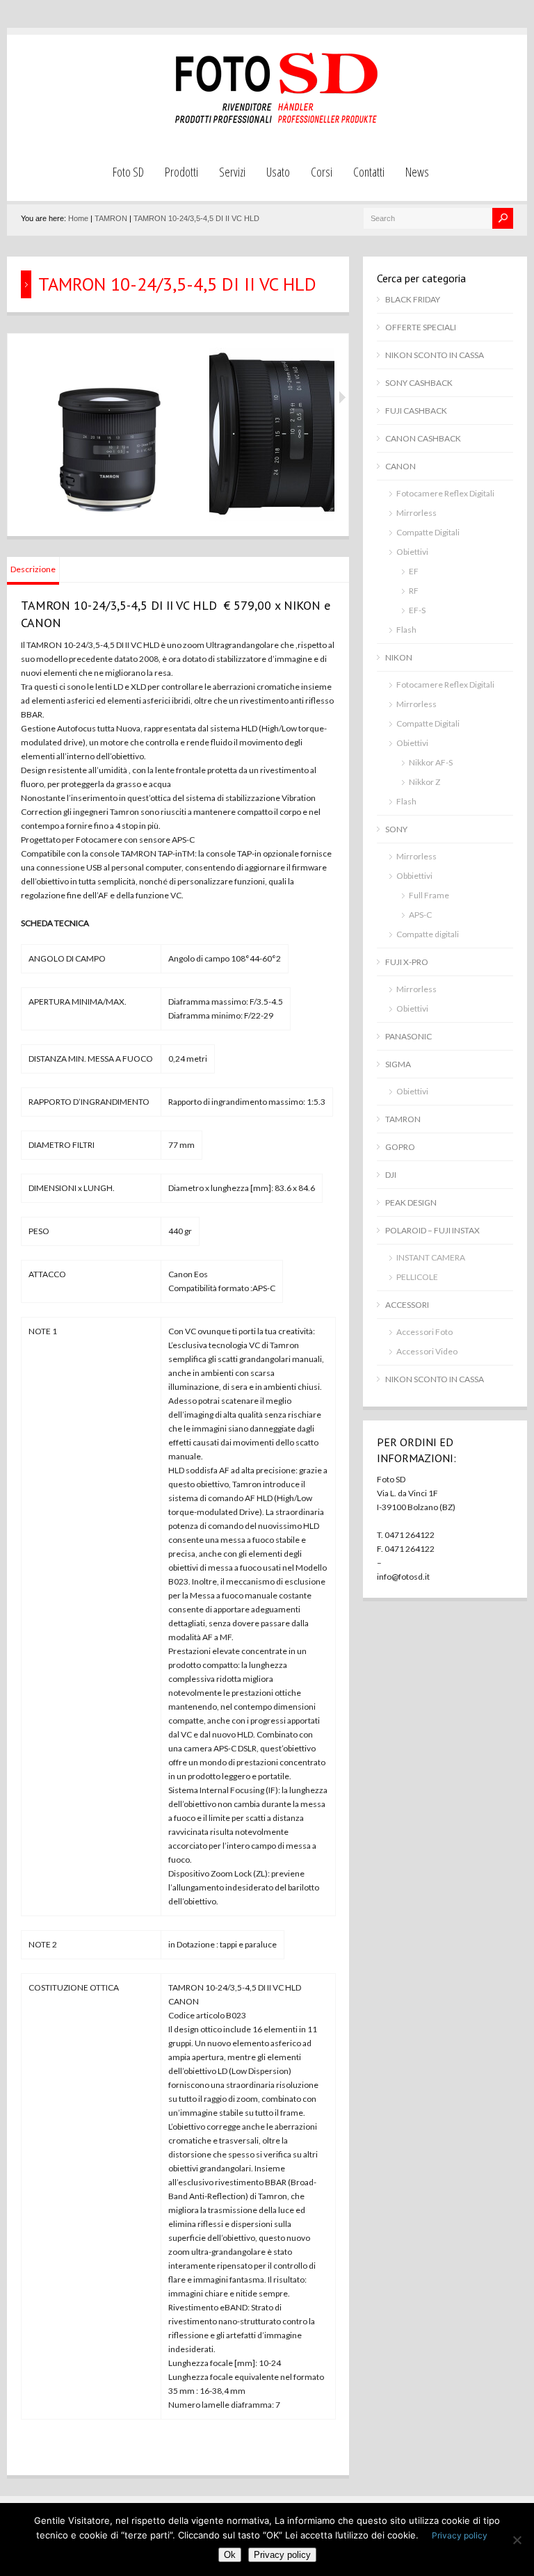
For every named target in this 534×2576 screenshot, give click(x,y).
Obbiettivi (414, 876)
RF (414, 591)
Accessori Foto (424, 1332)
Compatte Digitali (428, 532)
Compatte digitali (428, 934)
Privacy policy (460, 2535)
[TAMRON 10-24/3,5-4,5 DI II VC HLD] (108, 518)
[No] (517, 2540)
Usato (278, 172)
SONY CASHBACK (419, 383)
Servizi (232, 172)
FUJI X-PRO (407, 962)
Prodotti (181, 172)
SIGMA (398, 1064)
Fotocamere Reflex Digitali (445, 493)
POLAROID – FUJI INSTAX (432, 1230)
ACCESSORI (407, 1305)
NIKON (399, 657)
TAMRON (111, 218)
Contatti (369, 172)
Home (78, 218)
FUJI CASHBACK (416, 411)
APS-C (420, 915)
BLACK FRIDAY (413, 299)
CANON (400, 466)
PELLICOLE (417, 1277)
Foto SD (128, 172)
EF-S (417, 610)
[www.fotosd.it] (274, 121)
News (417, 172)
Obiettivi (412, 552)
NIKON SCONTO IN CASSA (435, 355)
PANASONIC (408, 1036)
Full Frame (429, 895)
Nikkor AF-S (431, 762)
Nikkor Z (424, 782)
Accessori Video (427, 1351)
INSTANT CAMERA (431, 1257)
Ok (230, 2555)
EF (414, 571)
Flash (406, 630)
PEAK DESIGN (411, 1202)
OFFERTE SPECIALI (421, 327)
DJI (391, 1175)
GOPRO (400, 1147)
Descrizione (33, 569)
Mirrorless (416, 513)
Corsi (322, 172)
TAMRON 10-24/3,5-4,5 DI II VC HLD (196, 218)
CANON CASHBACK (423, 438)
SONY (396, 829)
